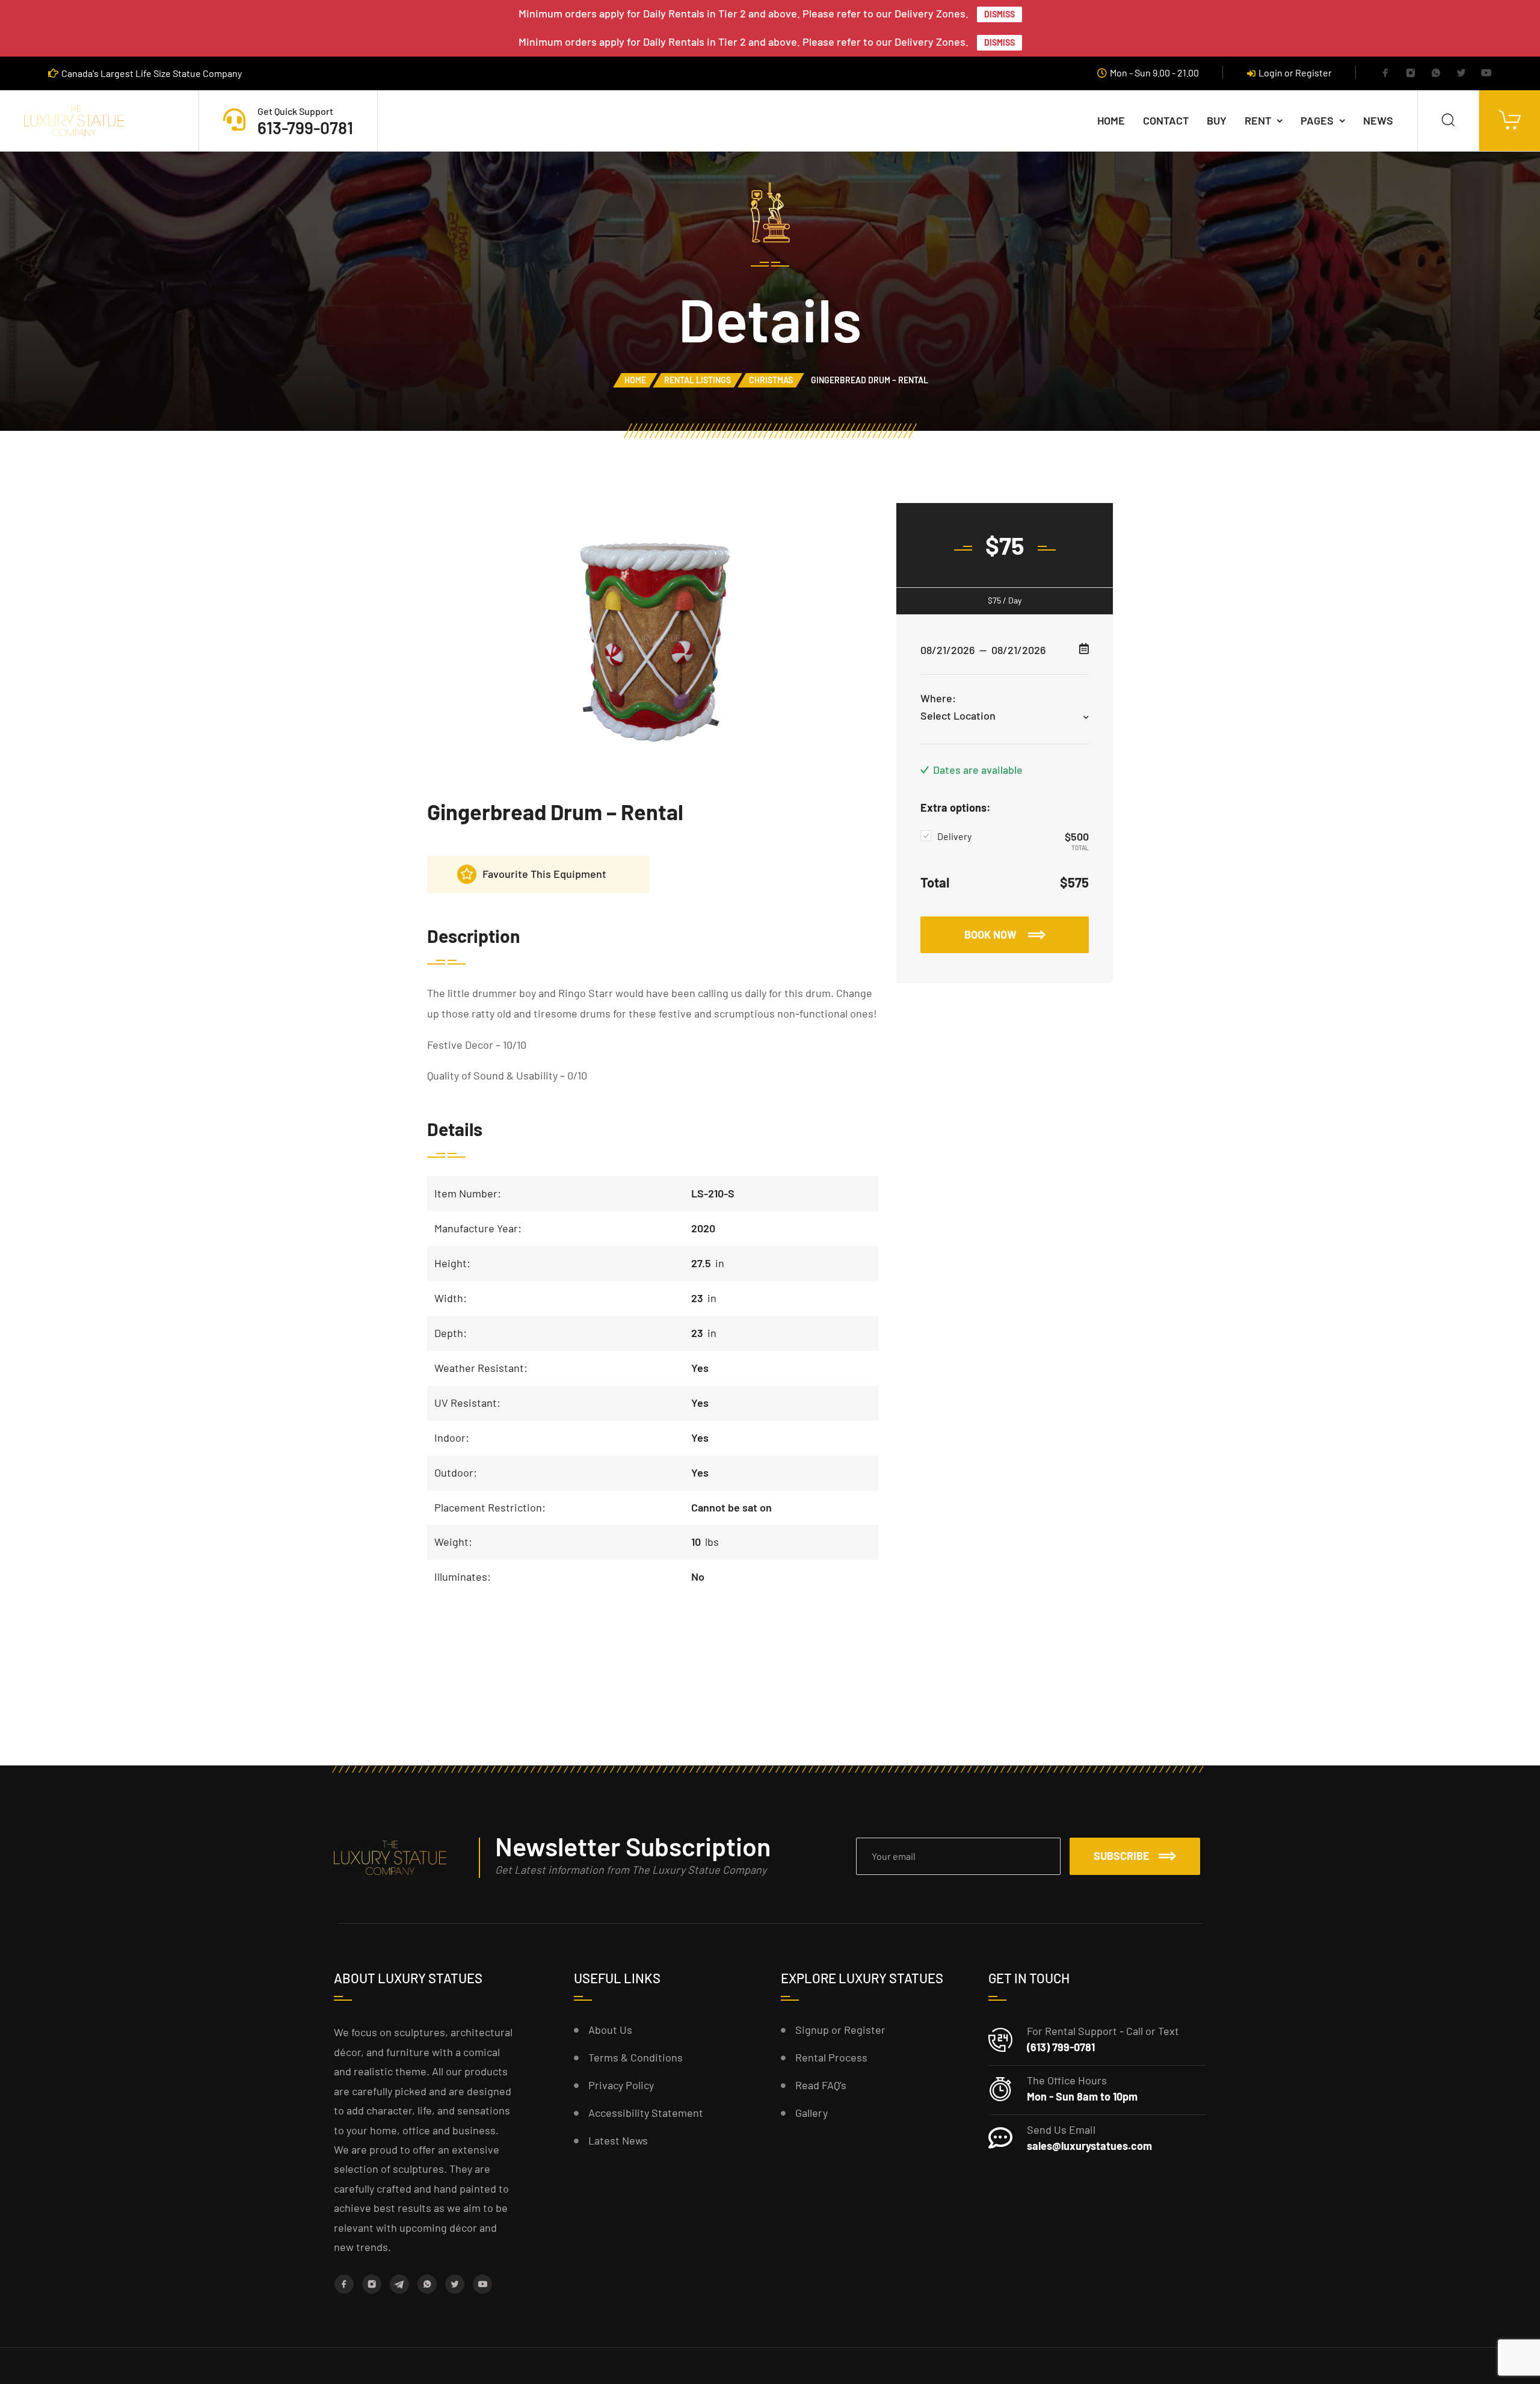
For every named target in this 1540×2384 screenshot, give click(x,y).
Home (1111, 120)
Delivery (954, 836)
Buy (1217, 120)
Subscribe (1122, 1856)
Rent (1258, 120)
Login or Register (1295, 73)
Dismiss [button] (999, 14)
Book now (992, 934)
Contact (1166, 120)
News (1378, 120)
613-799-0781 (305, 128)
